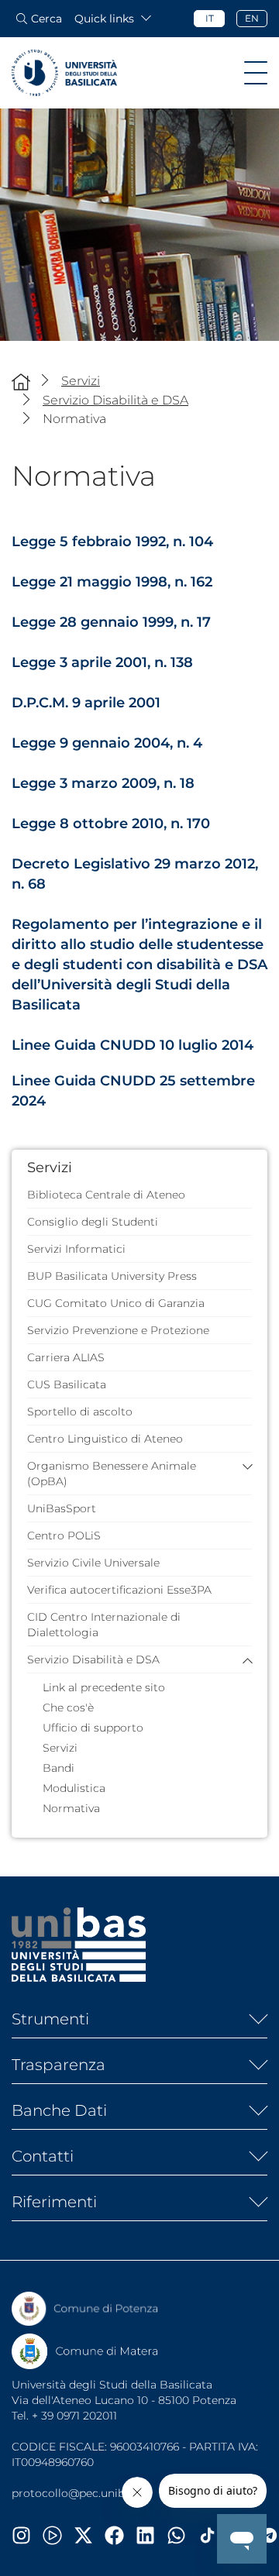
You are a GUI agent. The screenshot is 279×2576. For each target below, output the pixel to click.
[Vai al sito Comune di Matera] (85, 2351)
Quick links (104, 19)
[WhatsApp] (182, 2535)
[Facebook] (120, 2535)
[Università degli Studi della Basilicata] (64, 73)
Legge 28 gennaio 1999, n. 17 (111, 622)
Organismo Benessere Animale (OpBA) (112, 1474)
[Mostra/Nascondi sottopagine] (252, 2019)
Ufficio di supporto (93, 1728)
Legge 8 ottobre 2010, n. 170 (111, 824)
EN (252, 18)
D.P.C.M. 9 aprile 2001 (86, 703)
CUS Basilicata (67, 1384)
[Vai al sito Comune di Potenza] (85, 2309)
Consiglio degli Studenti (93, 1222)
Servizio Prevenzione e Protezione (118, 1330)
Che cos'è (68, 1708)
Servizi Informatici (76, 1249)
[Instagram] (27, 2535)
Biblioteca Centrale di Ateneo (106, 1195)
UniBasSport (62, 1508)
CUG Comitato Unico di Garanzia (116, 1303)
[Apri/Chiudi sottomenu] (244, 1466)
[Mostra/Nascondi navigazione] (256, 73)
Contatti (43, 2156)
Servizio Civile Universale (93, 1563)
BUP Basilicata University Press (112, 1276)
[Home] (21, 382)
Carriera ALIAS (66, 1357)
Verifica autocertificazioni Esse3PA (119, 1590)
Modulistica (74, 1788)
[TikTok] (213, 2535)
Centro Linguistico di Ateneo (105, 1439)
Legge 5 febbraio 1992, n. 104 (112, 542)
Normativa (71, 1808)
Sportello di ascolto (80, 1412)
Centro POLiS (64, 1536)
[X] (89, 2535)
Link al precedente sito (104, 1687)
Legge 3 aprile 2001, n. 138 (102, 662)
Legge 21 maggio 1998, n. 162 (112, 582)
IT (210, 18)
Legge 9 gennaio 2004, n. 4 (107, 743)
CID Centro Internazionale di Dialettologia (104, 1625)
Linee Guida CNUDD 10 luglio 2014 (133, 1045)
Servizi (60, 1748)
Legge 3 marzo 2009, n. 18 (103, 783)
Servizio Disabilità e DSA (93, 1659)
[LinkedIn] (151, 2535)
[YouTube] (58, 2535)
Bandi (59, 1768)
